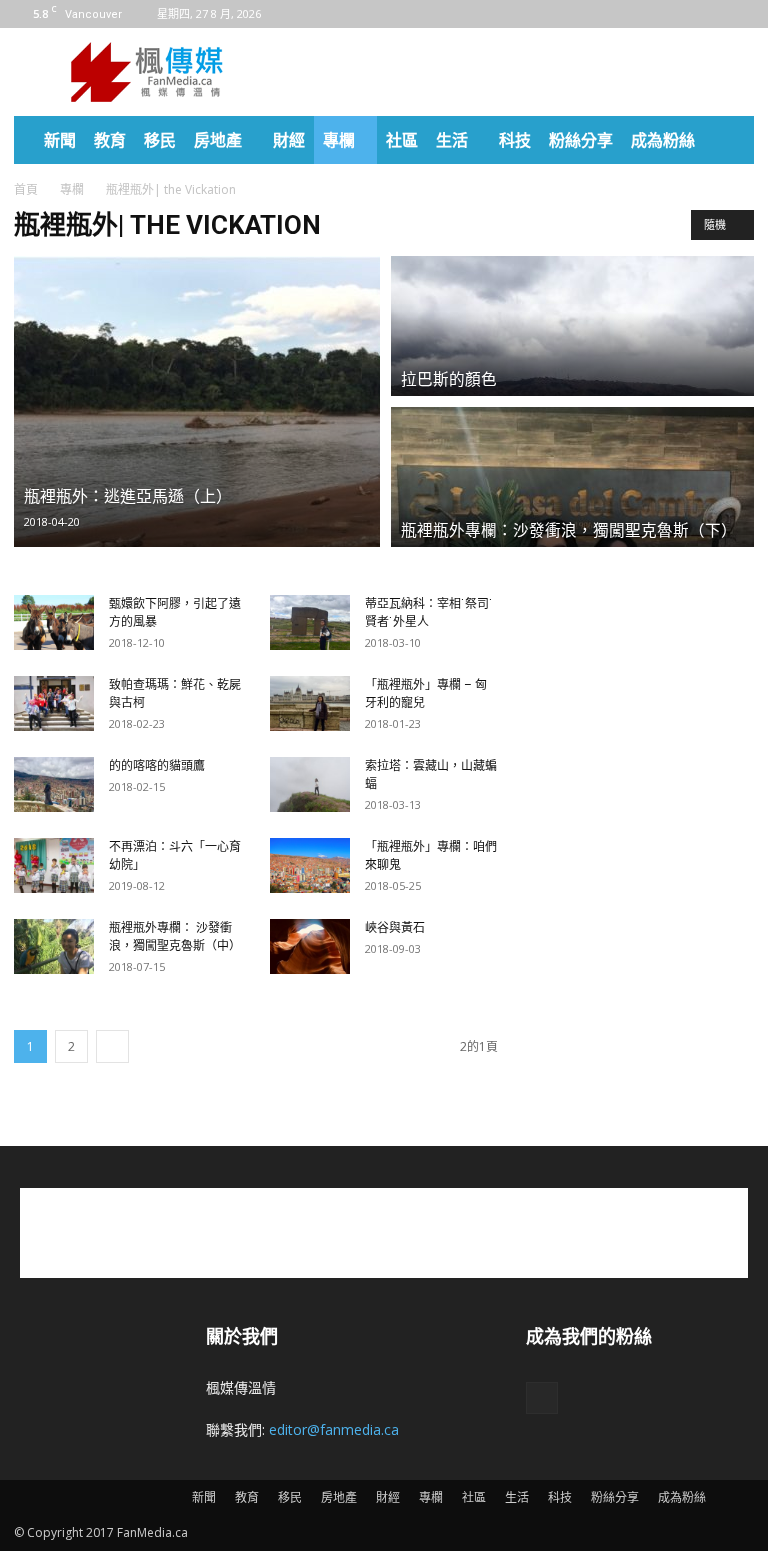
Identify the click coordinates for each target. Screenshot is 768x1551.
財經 (289, 140)
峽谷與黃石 (395, 928)
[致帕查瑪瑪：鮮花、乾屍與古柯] (54, 703)
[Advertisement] (519, 72)
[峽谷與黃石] (310, 946)
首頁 (26, 189)
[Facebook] (739, 14)
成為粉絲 (663, 140)
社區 (402, 140)
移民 (160, 140)
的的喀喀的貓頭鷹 (157, 766)
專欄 (339, 140)
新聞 (60, 140)
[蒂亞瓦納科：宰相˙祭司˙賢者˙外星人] (310, 622)
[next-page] (112, 1046)
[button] (730, 140)
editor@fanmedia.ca (334, 1429)
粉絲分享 (581, 140)
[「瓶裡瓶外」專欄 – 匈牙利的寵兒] (310, 703)
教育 (110, 140)
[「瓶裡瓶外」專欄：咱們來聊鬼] (310, 865)
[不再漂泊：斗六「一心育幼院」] (54, 865)
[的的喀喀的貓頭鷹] (54, 784)
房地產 (218, 140)
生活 (452, 140)
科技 (515, 140)
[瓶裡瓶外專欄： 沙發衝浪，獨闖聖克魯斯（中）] (54, 946)
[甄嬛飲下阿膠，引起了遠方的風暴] (54, 622)
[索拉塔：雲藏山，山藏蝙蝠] (310, 784)
